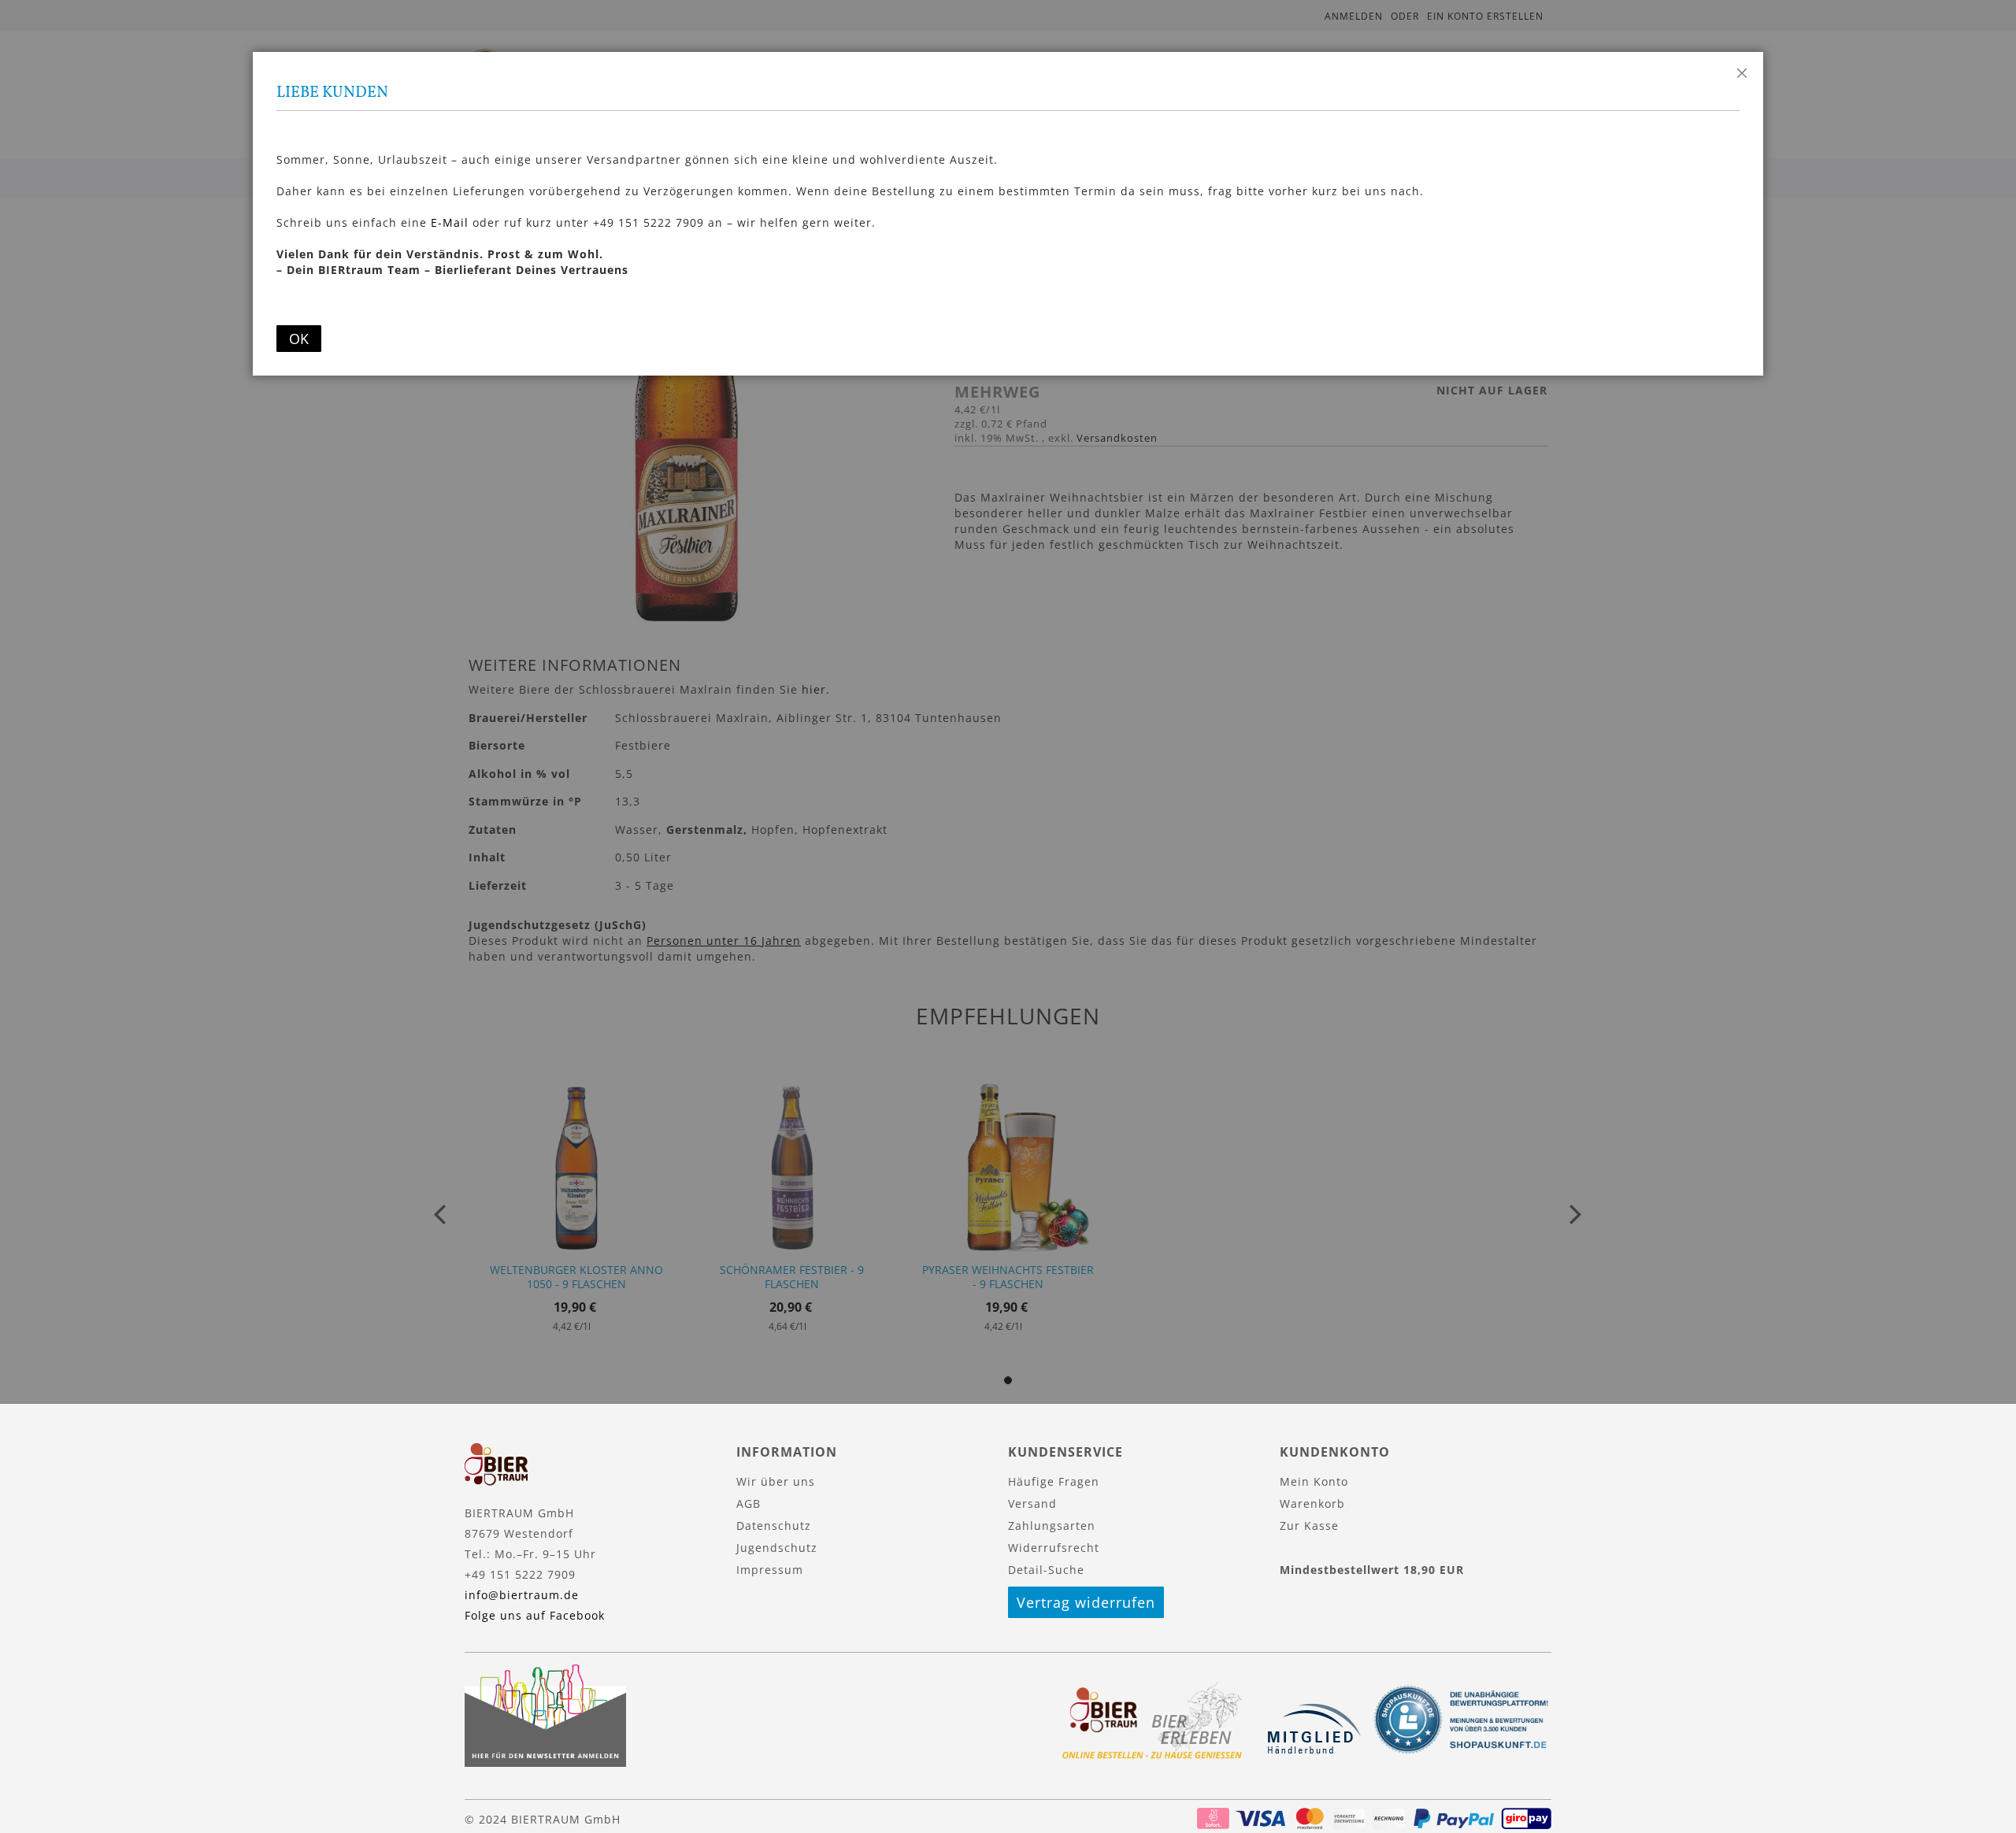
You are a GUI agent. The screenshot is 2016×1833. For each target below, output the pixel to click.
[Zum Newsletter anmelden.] (545, 1763)
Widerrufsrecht (1054, 1548)
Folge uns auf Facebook (535, 1615)
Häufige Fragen (1054, 1481)
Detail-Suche (1046, 1570)
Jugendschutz (777, 1548)
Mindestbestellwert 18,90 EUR (1372, 1570)
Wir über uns (776, 1481)
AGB (749, 1503)
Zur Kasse (1309, 1526)
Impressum (770, 1570)
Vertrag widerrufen (1086, 1602)
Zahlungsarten (1052, 1526)
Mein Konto (1314, 1481)
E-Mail (450, 222)
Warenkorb (1312, 1503)
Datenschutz (774, 1526)
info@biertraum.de (522, 1595)
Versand (1032, 1503)
